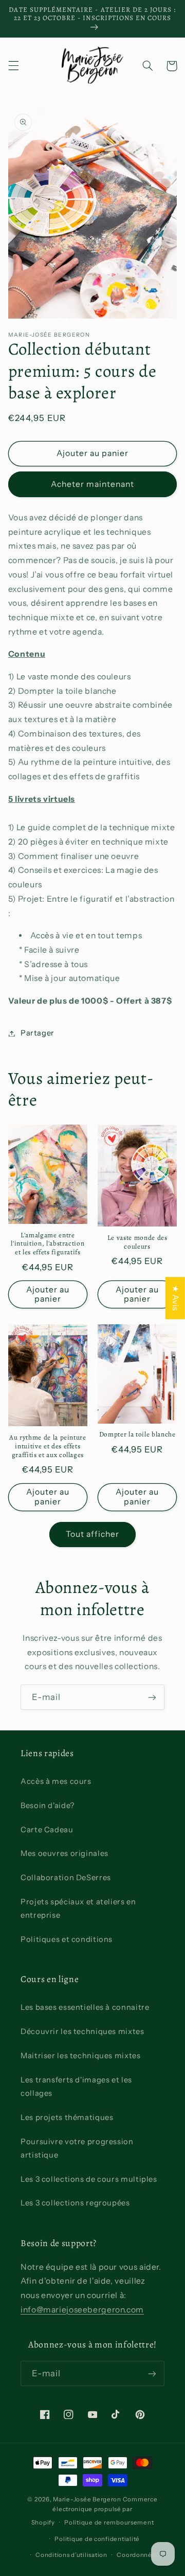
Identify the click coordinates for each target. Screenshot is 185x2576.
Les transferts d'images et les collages (76, 2087)
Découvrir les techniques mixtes (82, 2031)
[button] (13, 66)
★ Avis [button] (175, 1298)
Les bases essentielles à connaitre (85, 2007)
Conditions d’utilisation (71, 2555)
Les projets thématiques (67, 2117)
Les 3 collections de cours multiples (89, 2179)
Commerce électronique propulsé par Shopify (95, 2511)
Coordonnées (138, 2555)
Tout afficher (93, 1534)
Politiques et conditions (67, 1939)
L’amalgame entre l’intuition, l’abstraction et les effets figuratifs (48, 1244)
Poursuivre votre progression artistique (77, 2148)
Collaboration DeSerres (66, 1878)
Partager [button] (38, 1033)
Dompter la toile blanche (137, 1435)
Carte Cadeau (47, 1830)
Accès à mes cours (56, 1781)
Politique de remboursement (109, 2522)
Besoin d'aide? (48, 1806)
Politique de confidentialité (97, 2539)
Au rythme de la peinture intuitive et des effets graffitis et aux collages (48, 1447)
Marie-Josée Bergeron (87, 2499)
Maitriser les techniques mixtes (81, 2056)
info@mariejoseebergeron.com (82, 2310)
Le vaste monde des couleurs (137, 1242)
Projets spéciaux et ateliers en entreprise (78, 1908)
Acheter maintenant (93, 484)
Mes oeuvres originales (64, 1853)
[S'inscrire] (152, 1697)
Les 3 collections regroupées (75, 2203)
